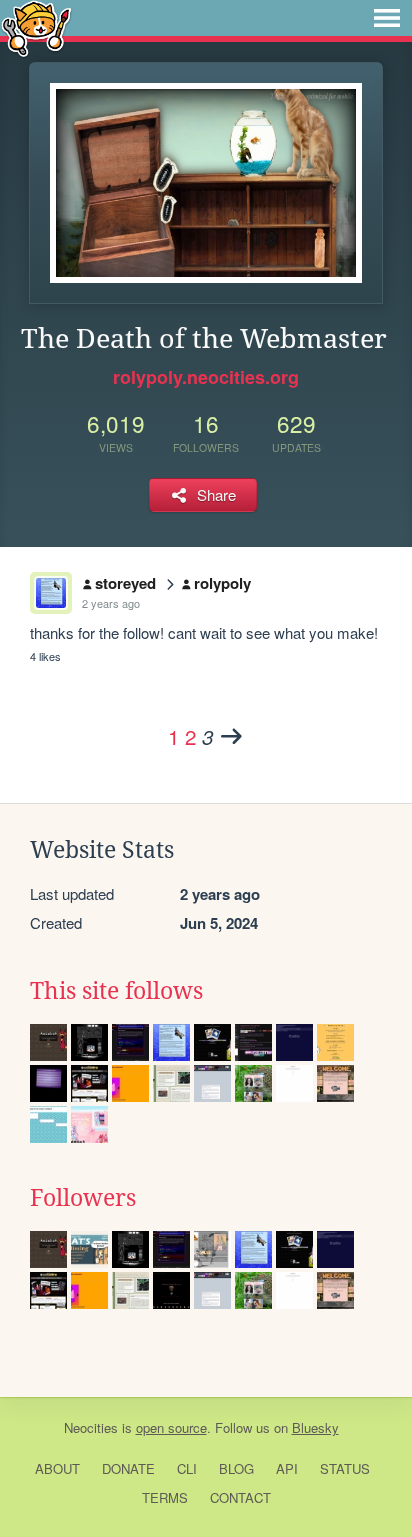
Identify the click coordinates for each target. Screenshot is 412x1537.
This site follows (116, 991)
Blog (236, 1468)
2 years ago (111, 603)
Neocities (91, 1427)
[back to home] (36, 27)
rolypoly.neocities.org (206, 377)
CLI (187, 1468)
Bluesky (315, 1427)
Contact (240, 1497)
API (287, 1468)
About (57, 1468)
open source (171, 1427)
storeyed (125, 583)
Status (345, 1468)
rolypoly (222, 583)
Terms (165, 1497)
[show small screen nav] (387, 18)
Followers (83, 1198)
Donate (128, 1468)
